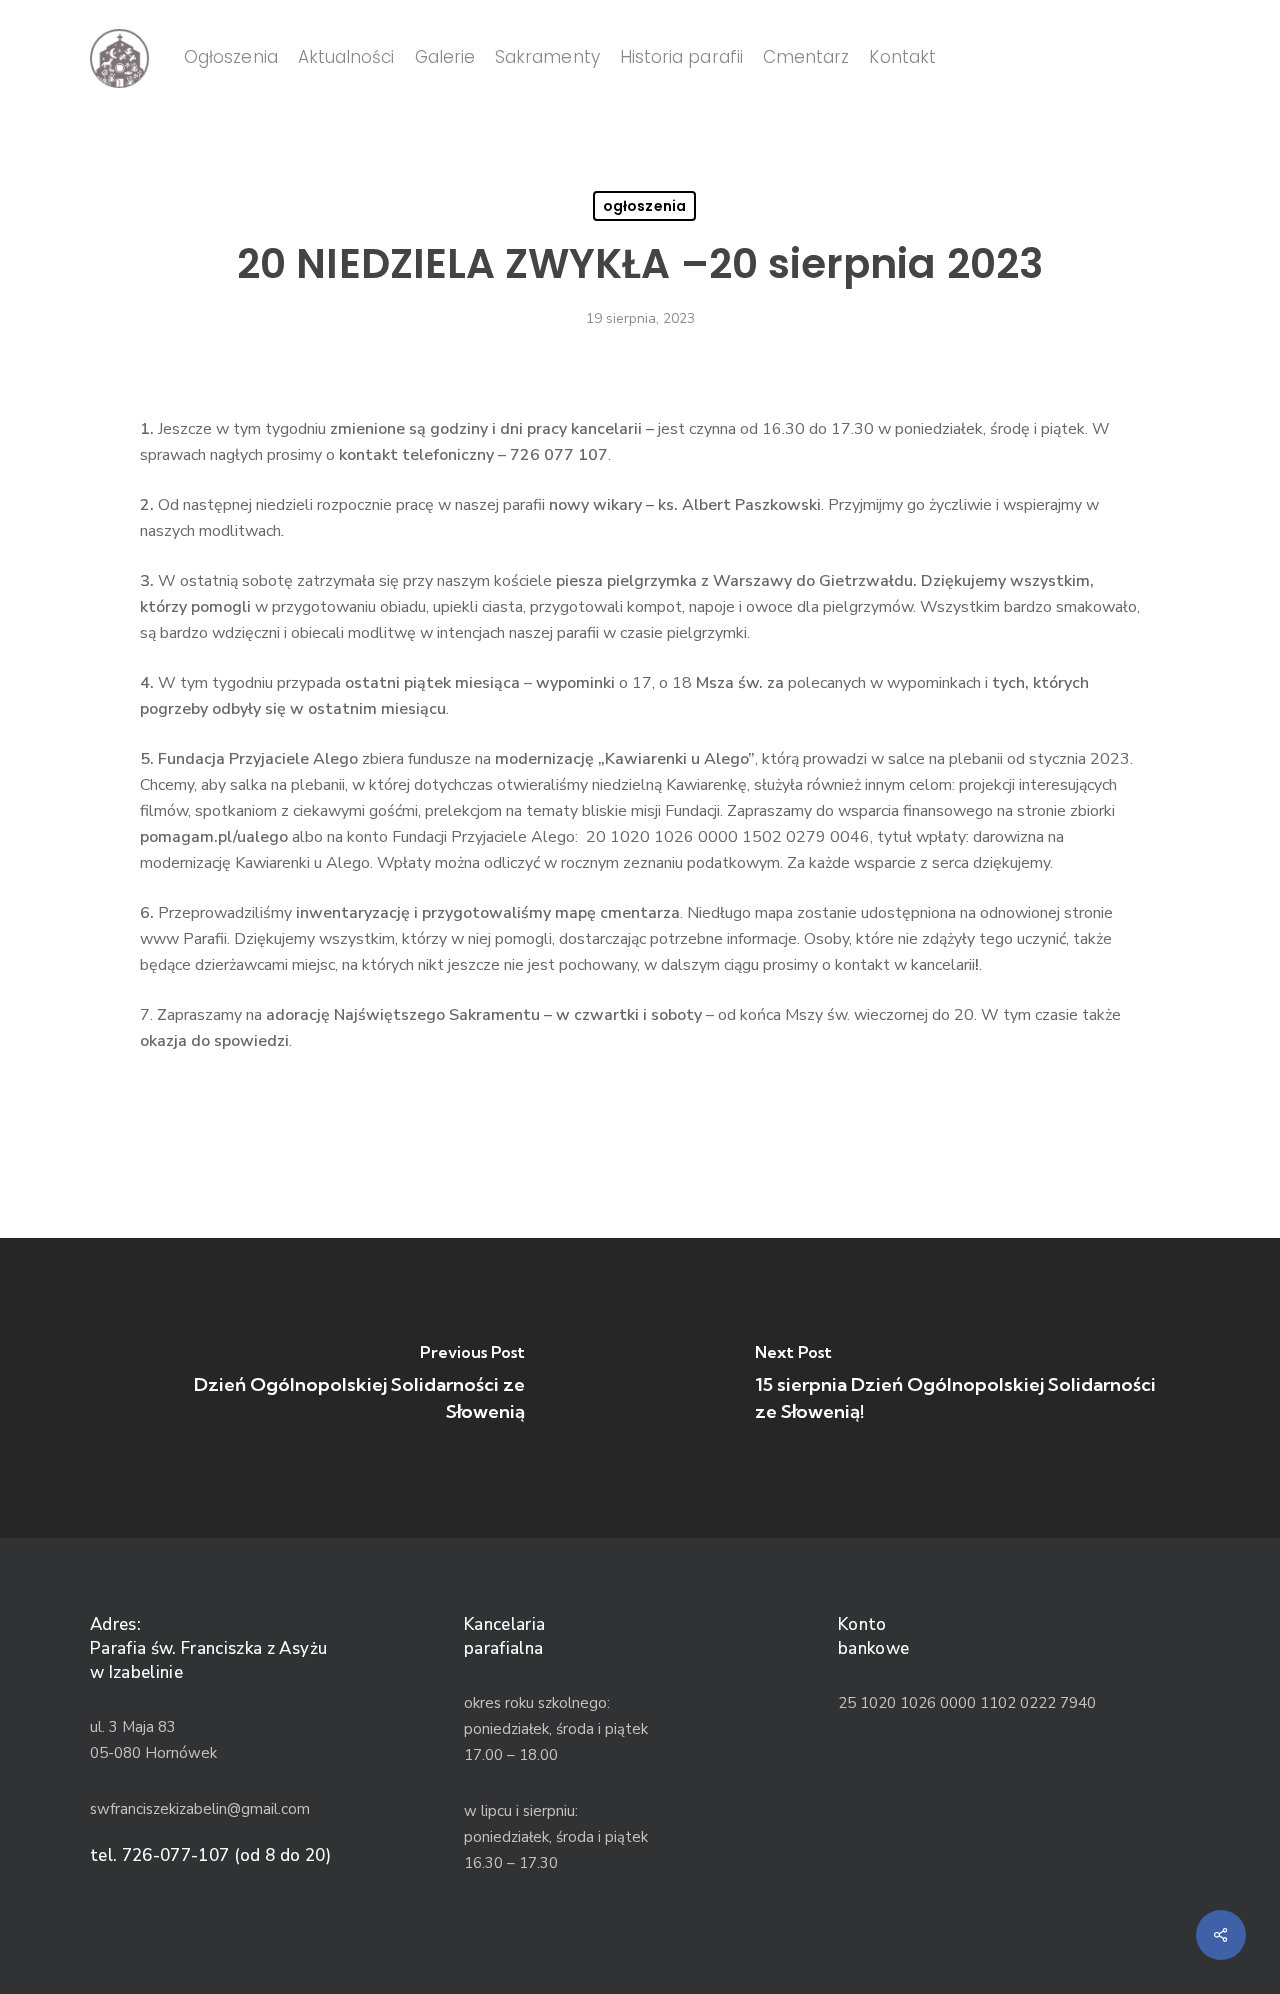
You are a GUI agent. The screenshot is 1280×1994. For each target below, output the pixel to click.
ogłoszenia (644, 206)
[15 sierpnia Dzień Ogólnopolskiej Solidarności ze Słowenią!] (960, 1388)
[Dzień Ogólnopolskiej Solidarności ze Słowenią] (320, 1388)
